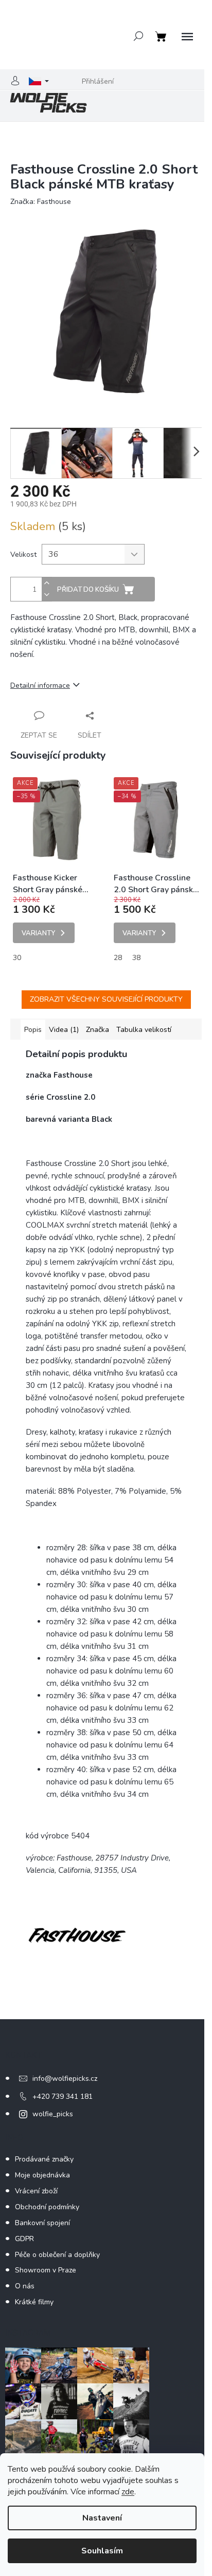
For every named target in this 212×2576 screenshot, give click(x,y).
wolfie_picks (53, 2114)
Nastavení (102, 2518)
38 (136, 958)
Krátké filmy (34, 2302)
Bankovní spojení (42, 2223)
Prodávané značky (44, 2159)
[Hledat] (138, 36)
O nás (25, 2286)
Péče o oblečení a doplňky (57, 2255)
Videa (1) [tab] (64, 1030)
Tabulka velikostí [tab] (144, 1030)
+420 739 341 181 (63, 2096)
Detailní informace (40, 685)
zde (128, 2492)
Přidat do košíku (88, 590)
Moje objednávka (42, 2175)
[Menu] (187, 37)
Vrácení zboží (36, 2191)
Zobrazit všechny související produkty (106, 999)
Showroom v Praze (46, 2270)
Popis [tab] (33, 1030)
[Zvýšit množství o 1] (47, 583)
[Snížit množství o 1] (47, 595)
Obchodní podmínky (47, 2207)
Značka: (41, 202)
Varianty (38, 933)
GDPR (24, 2239)
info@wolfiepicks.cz (65, 2079)
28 (118, 958)
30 (17, 958)
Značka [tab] (98, 1030)
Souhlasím (102, 2551)
